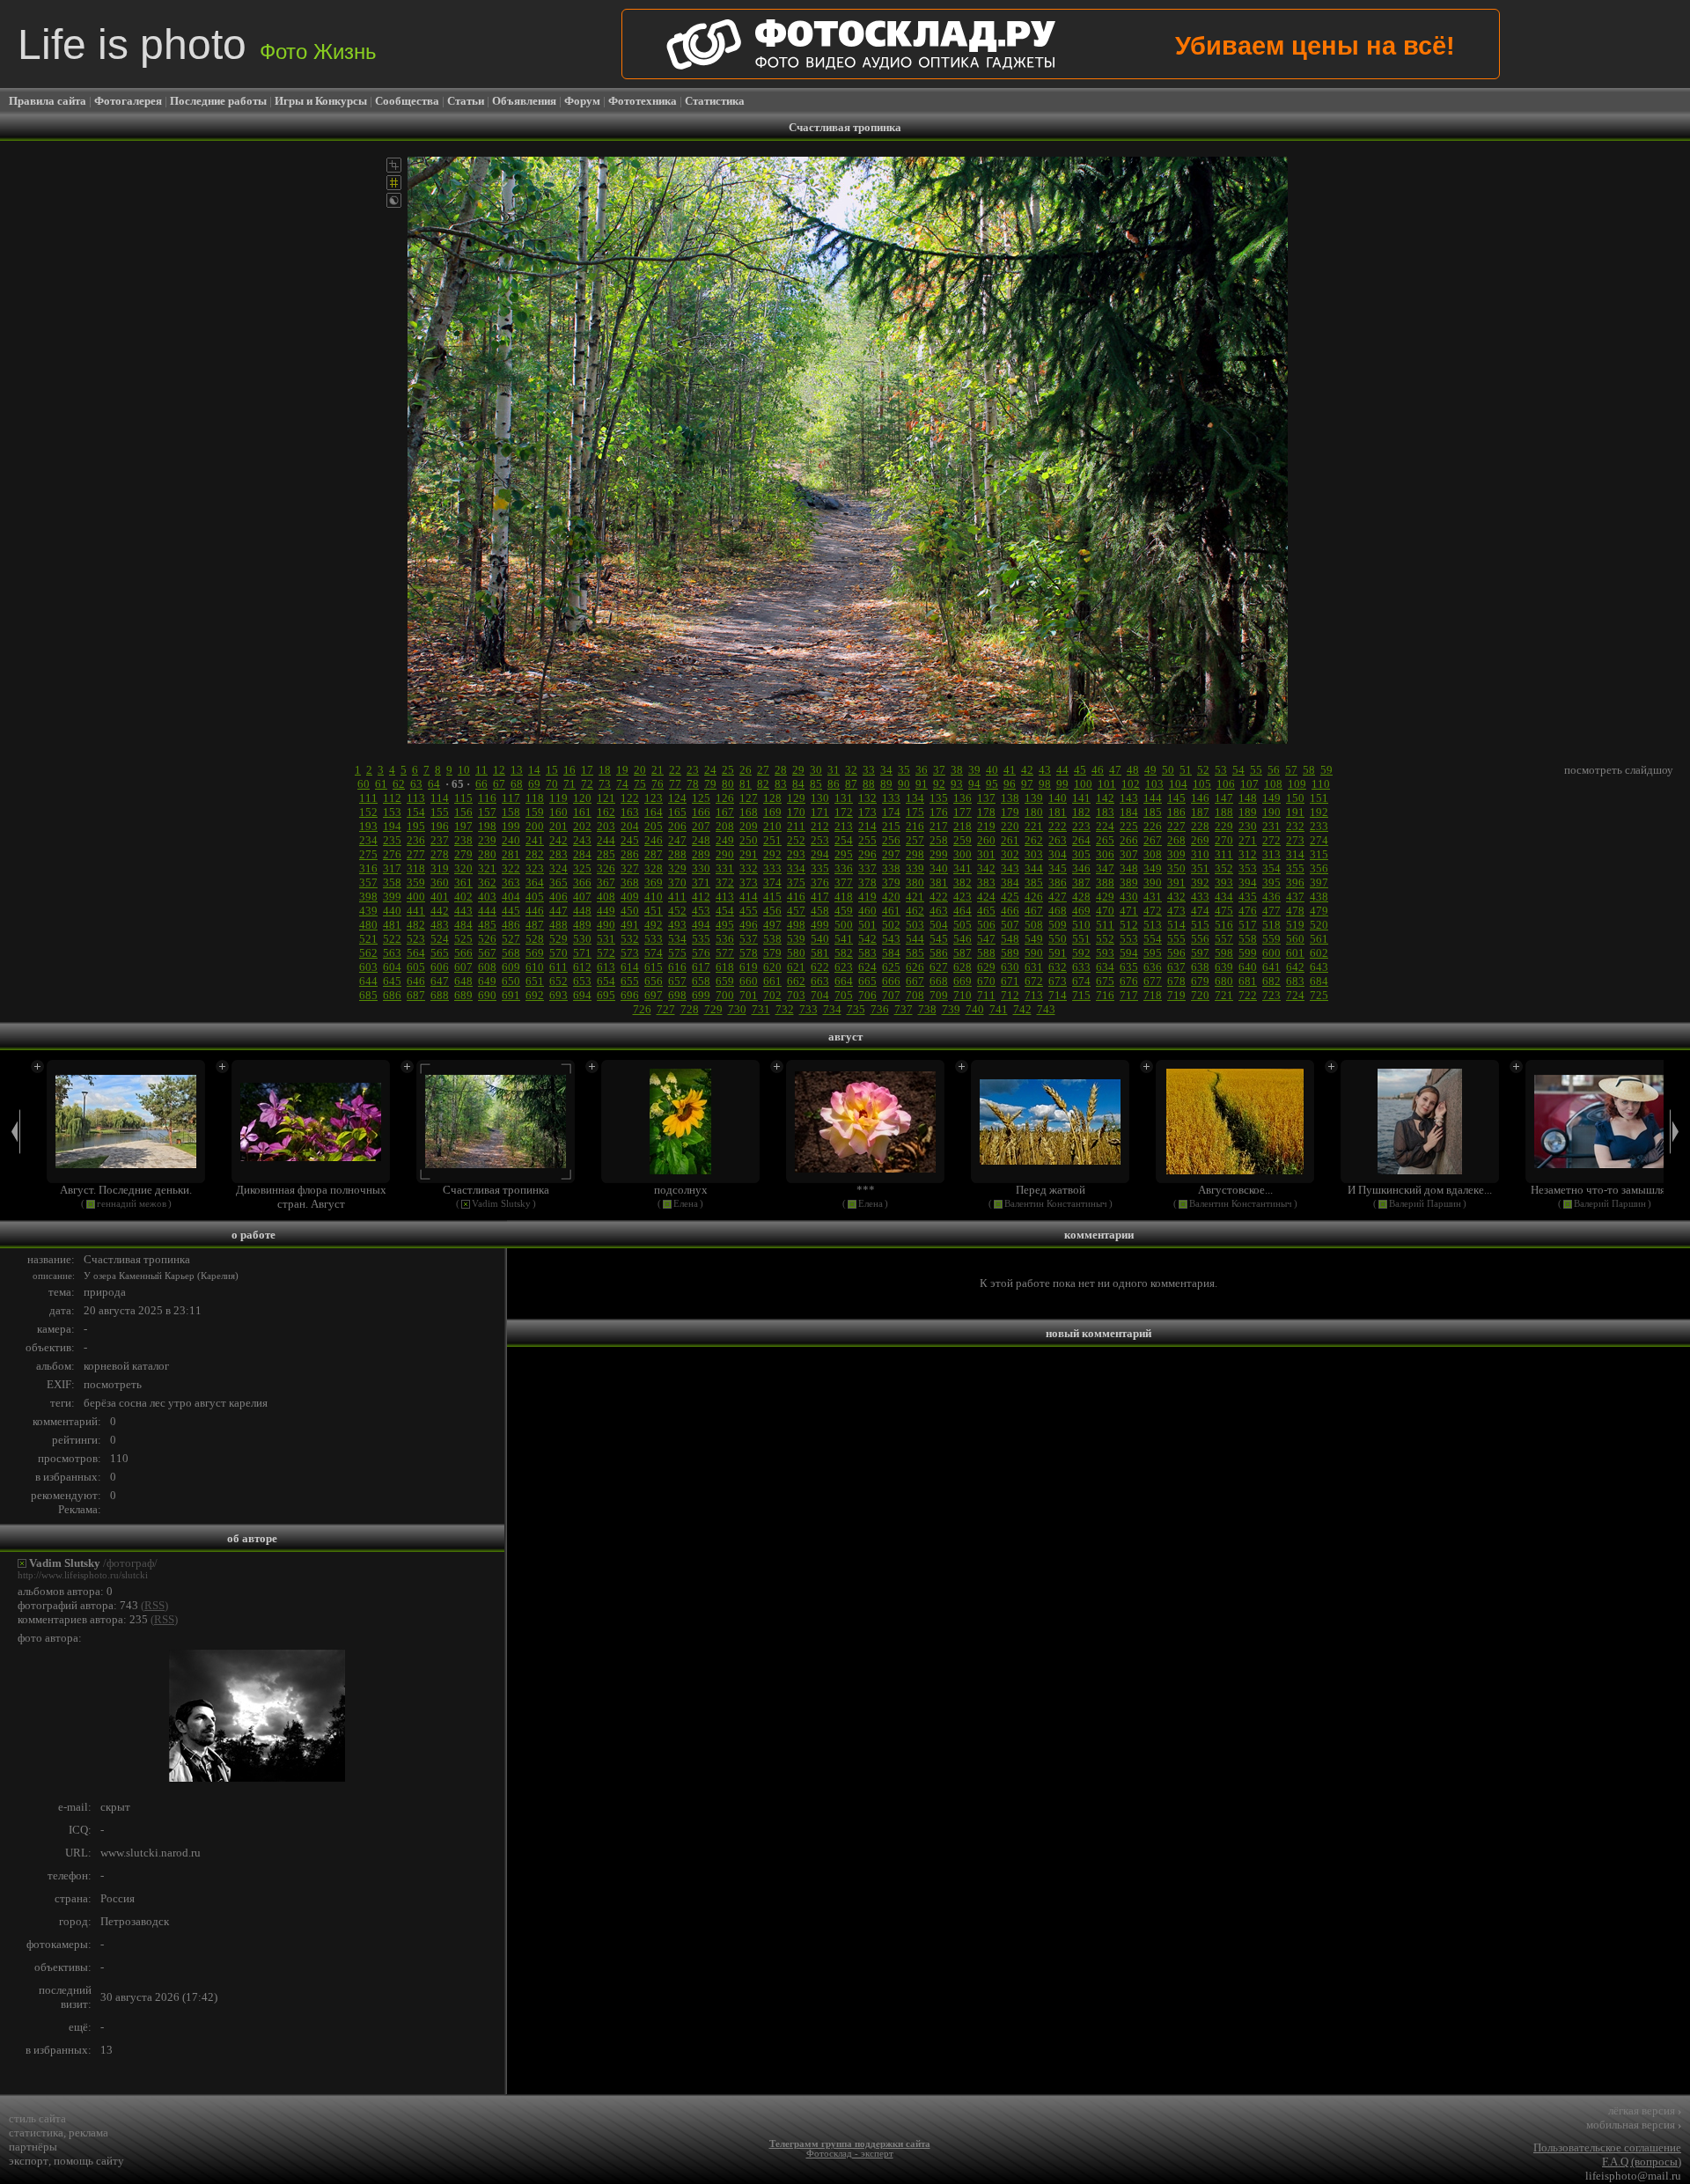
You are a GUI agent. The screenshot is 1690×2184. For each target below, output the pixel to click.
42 (1027, 770)
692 (535, 995)
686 (392, 995)
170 (796, 812)
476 (1248, 911)
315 (1319, 854)
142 (1105, 798)
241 (535, 840)
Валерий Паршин (1425, 1204)
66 (481, 784)
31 (834, 770)
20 (640, 770)
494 (701, 925)
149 (1271, 798)
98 (1045, 784)
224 (1105, 826)
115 (463, 798)
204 (630, 826)
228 (1200, 826)
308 (1153, 854)
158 (511, 812)
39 (974, 770)
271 (1248, 840)
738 (927, 1009)
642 (1295, 967)
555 (1176, 939)
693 (558, 995)
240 (511, 840)
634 (1105, 967)
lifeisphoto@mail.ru (1633, 2176)
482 (416, 925)
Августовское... (1235, 1190)
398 (368, 897)
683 (1295, 981)
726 (642, 1009)
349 (1153, 868)
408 (606, 897)
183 (1105, 812)
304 (1058, 854)
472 (1153, 911)
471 (1129, 911)
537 (749, 939)
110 (1321, 784)
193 (368, 826)
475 (1224, 911)
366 (582, 882)
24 (710, 770)
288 (677, 854)
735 (856, 1009)
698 (677, 995)
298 (915, 854)
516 (1224, 925)
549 (1034, 939)
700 (725, 995)
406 (558, 897)
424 (986, 897)
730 (737, 1009)
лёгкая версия (1645, 2110)
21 (658, 770)
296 (867, 854)
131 (844, 798)
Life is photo (197, 44)
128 (772, 798)
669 (963, 981)
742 (1022, 1009)
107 (1249, 784)
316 (368, 868)
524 (440, 939)
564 (416, 953)
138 (1010, 798)
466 (1010, 911)
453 (701, 911)
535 (701, 939)
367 (606, 882)
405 (535, 897)
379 (891, 882)
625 (891, 967)
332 (749, 868)
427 (1058, 897)
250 (749, 840)
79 (710, 784)
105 (1202, 784)
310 (1200, 854)
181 (1058, 812)
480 (368, 925)
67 (499, 784)
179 (1010, 812)
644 (368, 981)
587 (963, 953)
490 (606, 925)
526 (487, 939)
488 (558, 925)
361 (463, 882)
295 (844, 854)
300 (963, 854)
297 (891, 854)
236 (416, 840)
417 (820, 897)
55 (1256, 770)
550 (1058, 939)
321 (487, 868)
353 (1248, 868)
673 (1058, 981)
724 (1295, 995)
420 (891, 897)
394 (1248, 882)
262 (1034, 840)
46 (1098, 770)
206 (677, 826)
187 (1200, 812)
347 (1105, 868)
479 (1319, 911)
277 (416, 854)
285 (606, 854)
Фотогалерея (128, 101)
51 (1186, 770)
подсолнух (681, 1190)
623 (844, 967)
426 (1034, 897)
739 (951, 1009)
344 (1034, 868)
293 (796, 854)
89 (886, 784)
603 (368, 967)
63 (416, 784)
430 (1129, 897)
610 (535, 967)
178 (986, 812)
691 (511, 995)
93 (957, 784)
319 (440, 868)
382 (963, 882)
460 (867, 911)
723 (1271, 995)
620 (772, 967)
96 (1010, 784)
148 (1248, 798)
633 (1081, 967)
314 (1295, 854)
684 (1319, 981)
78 (693, 784)
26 (746, 770)
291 (749, 854)
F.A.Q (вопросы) (1642, 2162)
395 (1271, 882)
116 (487, 798)
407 (582, 897)
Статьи (466, 101)
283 (558, 854)
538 (772, 939)
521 (368, 939)
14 (534, 770)
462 (915, 911)
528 (535, 939)
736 (880, 1009)
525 (463, 939)
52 (1203, 770)
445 (511, 911)
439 (368, 911)
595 (1153, 953)
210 (772, 826)
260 (986, 840)
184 (1129, 812)
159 (535, 812)
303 (1034, 854)
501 (867, 925)
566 (463, 953)
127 (749, 798)
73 (605, 784)
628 (963, 967)
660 (749, 981)
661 (772, 981)
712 (1010, 995)
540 (820, 939)
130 (820, 798)
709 (939, 995)
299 (939, 854)
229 (1224, 826)
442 (440, 911)
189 (1248, 812)
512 (1129, 925)
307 (1129, 854)
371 (701, 882)
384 (1010, 882)
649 (487, 981)
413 (725, 897)
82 (763, 784)
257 (915, 840)
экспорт (29, 2161)
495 (725, 925)
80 (728, 784)
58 (1309, 770)
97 (1027, 784)
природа (105, 1292)
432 (1176, 897)
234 (368, 840)
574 (654, 953)
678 (1176, 981)
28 (781, 770)
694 (582, 995)
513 (1153, 925)
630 (1010, 967)
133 (891, 798)
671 (1010, 981)
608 (487, 967)
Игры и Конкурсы (321, 101)
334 (796, 868)
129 (796, 798)
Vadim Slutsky (501, 1204)
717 (1129, 995)
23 (693, 770)
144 (1153, 798)
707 (891, 995)
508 (1034, 925)
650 (511, 981)
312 (1248, 854)
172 (844, 812)
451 (654, 911)
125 (701, 798)
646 (416, 981)
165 (677, 812)
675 (1105, 981)
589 (1010, 953)
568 (511, 953)
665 (867, 981)
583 (867, 953)
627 (939, 967)
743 (1046, 1009)
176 (939, 812)
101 (1107, 784)
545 (939, 939)
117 (511, 798)
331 (725, 868)
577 (725, 953)
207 (701, 826)
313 (1271, 854)
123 (654, 798)
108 (1273, 784)
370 (677, 882)
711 (986, 995)
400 (416, 897)
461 (891, 911)
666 (891, 981)
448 (582, 911)
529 (558, 939)
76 (658, 784)
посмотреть (113, 1384)
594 (1129, 953)
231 (1271, 826)
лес (158, 1403)
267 (1153, 840)
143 (1129, 798)
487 (535, 925)
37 (939, 770)
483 (440, 925)
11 (481, 770)
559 (1271, 939)
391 (1176, 882)
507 (1010, 925)
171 (820, 812)
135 (939, 798)
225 (1129, 826)
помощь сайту (89, 2161)
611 (558, 967)
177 (963, 812)
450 (630, 911)
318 (416, 868)
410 (654, 897)
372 (725, 882)
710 (963, 995)
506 (986, 925)
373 (749, 882)
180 (1034, 812)
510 (1081, 925)
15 (552, 770)
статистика (36, 2133)
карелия (248, 1403)
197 (463, 826)
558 (1248, 939)
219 (986, 826)
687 (416, 995)
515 (1200, 925)
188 (1224, 812)
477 (1271, 911)
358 (392, 882)
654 (606, 981)
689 (463, 995)
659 (725, 981)
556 (1200, 939)
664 (844, 981)
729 (713, 1009)
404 (511, 897)
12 (499, 770)
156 (463, 812)
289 (701, 854)
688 (440, 995)
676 (1129, 981)
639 (1224, 967)
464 (963, 911)
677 (1153, 981)
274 (1319, 840)
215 (891, 826)
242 (558, 840)
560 (1295, 939)
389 (1129, 882)
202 (582, 826)
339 (915, 868)
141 (1081, 798)
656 (654, 981)
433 (1200, 897)
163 (630, 812)
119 (558, 798)
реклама (88, 2133)
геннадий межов (132, 1204)
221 (1034, 826)
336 (844, 868)
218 (963, 826)
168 (749, 812)
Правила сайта (48, 101)
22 (675, 770)
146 (1200, 798)
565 (440, 953)
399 (392, 897)
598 (1224, 953)
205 (654, 826)
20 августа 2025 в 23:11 (143, 1310)
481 (392, 925)
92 (939, 784)
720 (1200, 995)
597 (1200, 953)
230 (1248, 826)
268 (1176, 840)
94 (974, 784)
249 (725, 840)
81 (746, 784)
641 (1271, 967)
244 (606, 840)
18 (605, 770)
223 (1081, 826)
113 (416, 798)
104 (1178, 784)
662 (796, 981)
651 (535, 981)
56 (1274, 770)
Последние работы (218, 101)
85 (816, 784)
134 (915, 798)
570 (558, 953)
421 (915, 897)
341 (963, 868)
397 (1319, 882)
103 (1154, 784)
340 (939, 868)
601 (1295, 953)
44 (1062, 770)
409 (630, 897)
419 (867, 897)
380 (915, 882)
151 (1319, 798)
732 (785, 1009)
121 (606, 798)
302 (1010, 854)
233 (1319, 826)
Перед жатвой (1051, 1190)
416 (796, 897)
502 (891, 925)
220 (1010, 826)
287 (654, 854)
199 (511, 826)
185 (1153, 812)
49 (1150, 770)
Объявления (524, 101)
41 (1010, 770)
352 (1224, 868)
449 (606, 911)
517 (1248, 925)
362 (487, 882)
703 (796, 995)
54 (1238, 770)
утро (180, 1403)
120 (582, 798)
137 (986, 798)
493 (677, 925)
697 (654, 995)
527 (511, 939)
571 (582, 953)
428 (1081, 897)
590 (1034, 953)
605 (416, 967)
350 (1176, 868)
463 (939, 911)
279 (463, 854)
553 (1129, 939)
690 (487, 995)
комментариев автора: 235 (83, 1619)
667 (915, 981)
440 (392, 911)
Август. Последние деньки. (126, 1190)
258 (939, 840)
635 (1129, 967)
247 (677, 840)
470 (1105, 911)
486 (511, 925)
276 (392, 854)
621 (796, 967)
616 (677, 967)
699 (701, 995)
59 (1326, 770)
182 (1081, 812)
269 (1200, 840)
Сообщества (407, 101)
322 (511, 868)
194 (392, 826)
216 (915, 826)
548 (1010, 939)
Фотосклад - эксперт (850, 2154)
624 (867, 967)
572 (606, 953)
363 (511, 882)
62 (399, 784)
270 (1224, 840)
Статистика (715, 101)
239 (487, 840)
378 (867, 882)
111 (368, 798)
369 (654, 882)
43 (1045, 770)
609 (511, 967)
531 (606, 939)
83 (781, 784)
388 (1105, 882)
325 (582, 868)
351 (1200, 868)
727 (666, 1009)
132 (867, 798)
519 (1295, 925)
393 (1224, 882)
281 (511, 854)
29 (798, 770)
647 (440, 981)
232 (1295, 826)
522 (392, 939)
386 (1058, 882)
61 (381, 784)
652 (558, 981)
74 (622, 784)
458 (820, 911)
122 (630, 798)
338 (891, 868)
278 (440, 854)
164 (654, 812)
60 (364, 784)
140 (1058, 798)
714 (1058, 995)
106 (1226, 784)
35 (904, 770)
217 (939, 826)
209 (749, 826)
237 (440, 840)
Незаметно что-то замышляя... (1605, 1190)
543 (891, 939)
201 (558, 826)
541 (844, 939)
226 (1153, 826)
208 (725, 826)
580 (796, 953)
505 (963, 925)
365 (558, 882)
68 (517, 784)
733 (808, 1009)
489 (582, 925)
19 (622, 770)
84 (798, 784)
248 (701, 840)
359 (416, 882)
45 (1080, 770)
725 (1319, 995)
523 (416, 939)
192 (1319, 812)
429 (1105, 897)
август (210, 1403)
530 (582, 939)
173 (867, 812)
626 (915, 967)
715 (1081, 995)
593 (1105, 953)
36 (922, 770)
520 (1319, 925)
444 (487, 911)
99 (1062, 784)
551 (1081, 939)
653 (582, 981)
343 (1010, 868)
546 (963, 939)
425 (1010, 897)
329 (677, 868)
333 (772, 868)
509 (1058, 925)
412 (701, 897)
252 (796, 840)
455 (749, 911)
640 (1248, 967)
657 (677, 981)
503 (915, 925)
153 (392, 812)
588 (986, 953)
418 (844, 897)
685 (368, 995)
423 (963, 897)
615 (654, 967)
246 (654, 840)
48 (1133, 770)
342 (986, 868)
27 (763, 770)
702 (772, 995)
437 (1295, 897)
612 (582, 967)
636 (1153, 967)
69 (534, 784)
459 (844, 911)
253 (820, 840)
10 (464, 770)
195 (416, 826)
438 (1319, 897)
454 (725, 911)
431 (1153, 897)
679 (1200, 981)
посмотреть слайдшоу (1619, 770)
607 (463, 967)
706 (867, 995)
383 (986, 882)
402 (463, 897)
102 (1131, 784)
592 (1081, 953)
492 (654, 925)
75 (640, 784)
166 (701, 812)
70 (552, 784)
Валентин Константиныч (1056, 1204)
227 (1176, 826)
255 (867, 840)
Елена (686, 1204)
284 (582, 854)
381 (939, 882)
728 (690, 1009)
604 (392, 967)
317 (392, 868)
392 (1200, 882)
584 (891, 953)
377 (844, 882)
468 (1058, 911)
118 (535, 798)
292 (772, 854)
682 (1271, 981)
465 (986, 911)
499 (820, 925)
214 (867, 826)
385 (1034, 882)
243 (582, 840)
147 (1224, 798)
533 (654, 939)
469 (1081, 911)
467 (1034, 911)
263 (1058, 840)
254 (844, 840)
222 (1058, 826)
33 (869, 770)
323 (535, 868)
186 (1176, 812)
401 (440, 897)
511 (1105, 925)
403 (487, 897)
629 (986, 967)
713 (1034, 995)
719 (1176, 995)
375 (796, 882)
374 (772, 882)
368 (630, 882)
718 (1153, 995)
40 (992, 770)
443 (463, 911)
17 (587, 770)
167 (725, 812)
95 (992, 784)
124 (677, 798)
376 (820, 882)
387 (1081, 882)
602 (1319, 953)
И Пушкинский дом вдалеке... (1420, 1190)
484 (463, 925)
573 (630, 953)
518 (1271, 925)
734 (832, 1009)
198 (487, 826)
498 (796, 925)
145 (1176, 798)
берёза (100, 1403)
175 (915, 812)
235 (392, 840)
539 (796, 939)
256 (891, 840)
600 (1271, 953)
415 (772, 897)
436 (1271, 897)
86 (834, 784)
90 (904, 784)
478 (1295, 911)
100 (1083, 784)
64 (434, 784)
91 (922, 784)
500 (844, 925)
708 (915, 995)
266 (1129, 840)
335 (820, 868)
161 (582, 812)
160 (558, 812)
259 (963, 840)
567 (487, 953)
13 (517, 770)
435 (1248, 897)
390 (1153, 882)
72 (587, 784)
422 (939, 897)
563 (392, 953)
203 (606, 826)
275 (368, 854)
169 (772, 812)
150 (1295, 798)
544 (915, 939)
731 (761, 1009)
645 (392, 981)
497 (772, 925)
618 (725, 967)
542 (867, 939)
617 (701, 967)
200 (535, 826)
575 (677, 953)
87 (851, 784)
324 (558, 868)
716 (1105, 995)
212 (820, 826)
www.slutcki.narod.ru (151, 1853)
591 (1058, 953)
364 (535, 882)
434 (1224, 897)
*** (866, 1190)
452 (677, 911)
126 (725, 798)
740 (975, 1009)
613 (606, 967)
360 (440, 882)
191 (1295, 812)
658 (701, 981)
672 (1034, 981)
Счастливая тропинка (496, 1190)
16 (569, 770)
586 (939, 953)
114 (440, 798)
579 (772, 953)
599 (1248, 953)
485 (487, 925)
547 (986, 939)
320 (463, 868)
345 (1058, 868)
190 (1271, 812)
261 (1010, 840)
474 (1200, 911)
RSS (154, 1605)
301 (986, 854)
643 (1319, 967)
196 (440, 826)
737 (904, 1009)
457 (796, 911)
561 (1319, 939)
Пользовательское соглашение (1607, 2147)
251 (772, 840)
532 (630, 939)
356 (1319, 868)
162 (606, 812)
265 (1105, 840)
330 (701, 868)
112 (392, 798)
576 (701, 953)
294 (820, 854)
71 (569, 784)
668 (939, 981)
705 (844, 995)
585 (915, 953)
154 (416, 812)
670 (986, 981)
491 (630, 925)
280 (487, 854)
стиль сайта (37, 2118)
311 (1224, 854)
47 (1115, 770)
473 (1176, 911)
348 (1129, 868)
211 (796, 826)
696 (630, 995)
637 (1176, 967)
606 (440, 967)
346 (1081, 868)
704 (820, 995)
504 (939, 925)
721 (1224, 995)
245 (630, 840)
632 (1058, 967)
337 (867, 868)
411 (677, 897)
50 (1168, 770)
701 (749, 995)
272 (1271, 840)
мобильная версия (1634, 2125)
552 (1105, 939)
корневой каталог (126, 1366)
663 (820, 981)
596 (1176, 953)
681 (1248, 981)
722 (1248, 995)
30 (816, 770)
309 (1176, 854)
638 (1200, 967)
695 (606, 995)
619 (749, 967)
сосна (133, 1403)
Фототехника (643, 101)
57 (1291, 770)
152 (368, 812)
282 (535, 854)
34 (886, 770)
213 (844, 826)
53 (1221, 770)
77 (675, 784)
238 (463, 840)
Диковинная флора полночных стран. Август (311, 1197)
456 (772, 911)
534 (677, 939)
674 (1081, 981)
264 (1081, 840)
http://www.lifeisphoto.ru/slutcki (83, 1575)
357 (368, 882)
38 (957, 770)
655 (630, 981)
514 (1176, 925)
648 (463, 981)
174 (891, 812)
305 (1081, 854)
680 (1224, 981)
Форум (582, 101)
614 (630, 967)
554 (1153, 939)
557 (1224, 939)
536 (725, 939)
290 (725, 854)
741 (999, 1009)
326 (606, 868)
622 (820, 967)
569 (535, 953)
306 (1105, 854)
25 (728, 770)
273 (1295, 840)
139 (1034, 798)
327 (630, 868)
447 (558, 911)
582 (844, 953)
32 (851, 770)
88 (869, 784)
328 (654, 868)
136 (963, 798)
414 (749, 897)
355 (1295, 868)
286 (630, 854)
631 (1034, 967)
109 (1297, 784)
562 (368, 953)
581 (820, 953)
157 (487, 812)
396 (1295, 882)
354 (1271, 868)
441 (416, 911)
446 (535, 911)
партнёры (33, 2147)
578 (749, 953)
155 (440, 812)
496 (749, 925)
